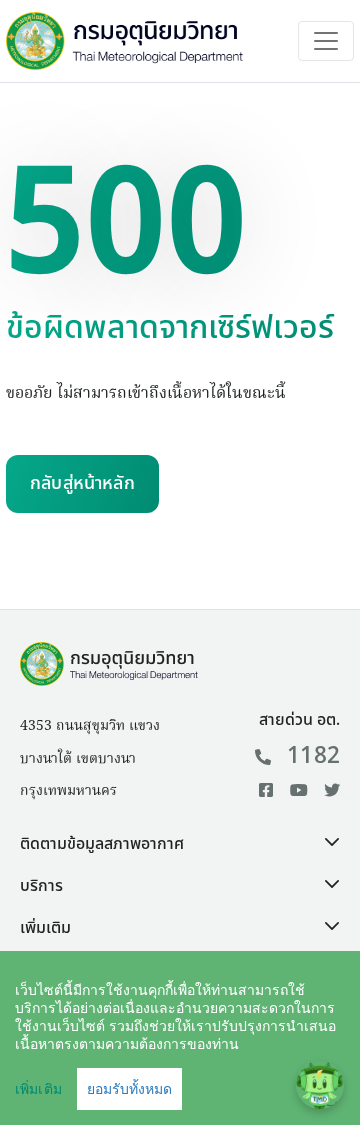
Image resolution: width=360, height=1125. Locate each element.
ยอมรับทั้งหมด (129, 1089)
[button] (180, 844)
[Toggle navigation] (326, 41)
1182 (313, 756)
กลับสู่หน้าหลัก (82, 483)
